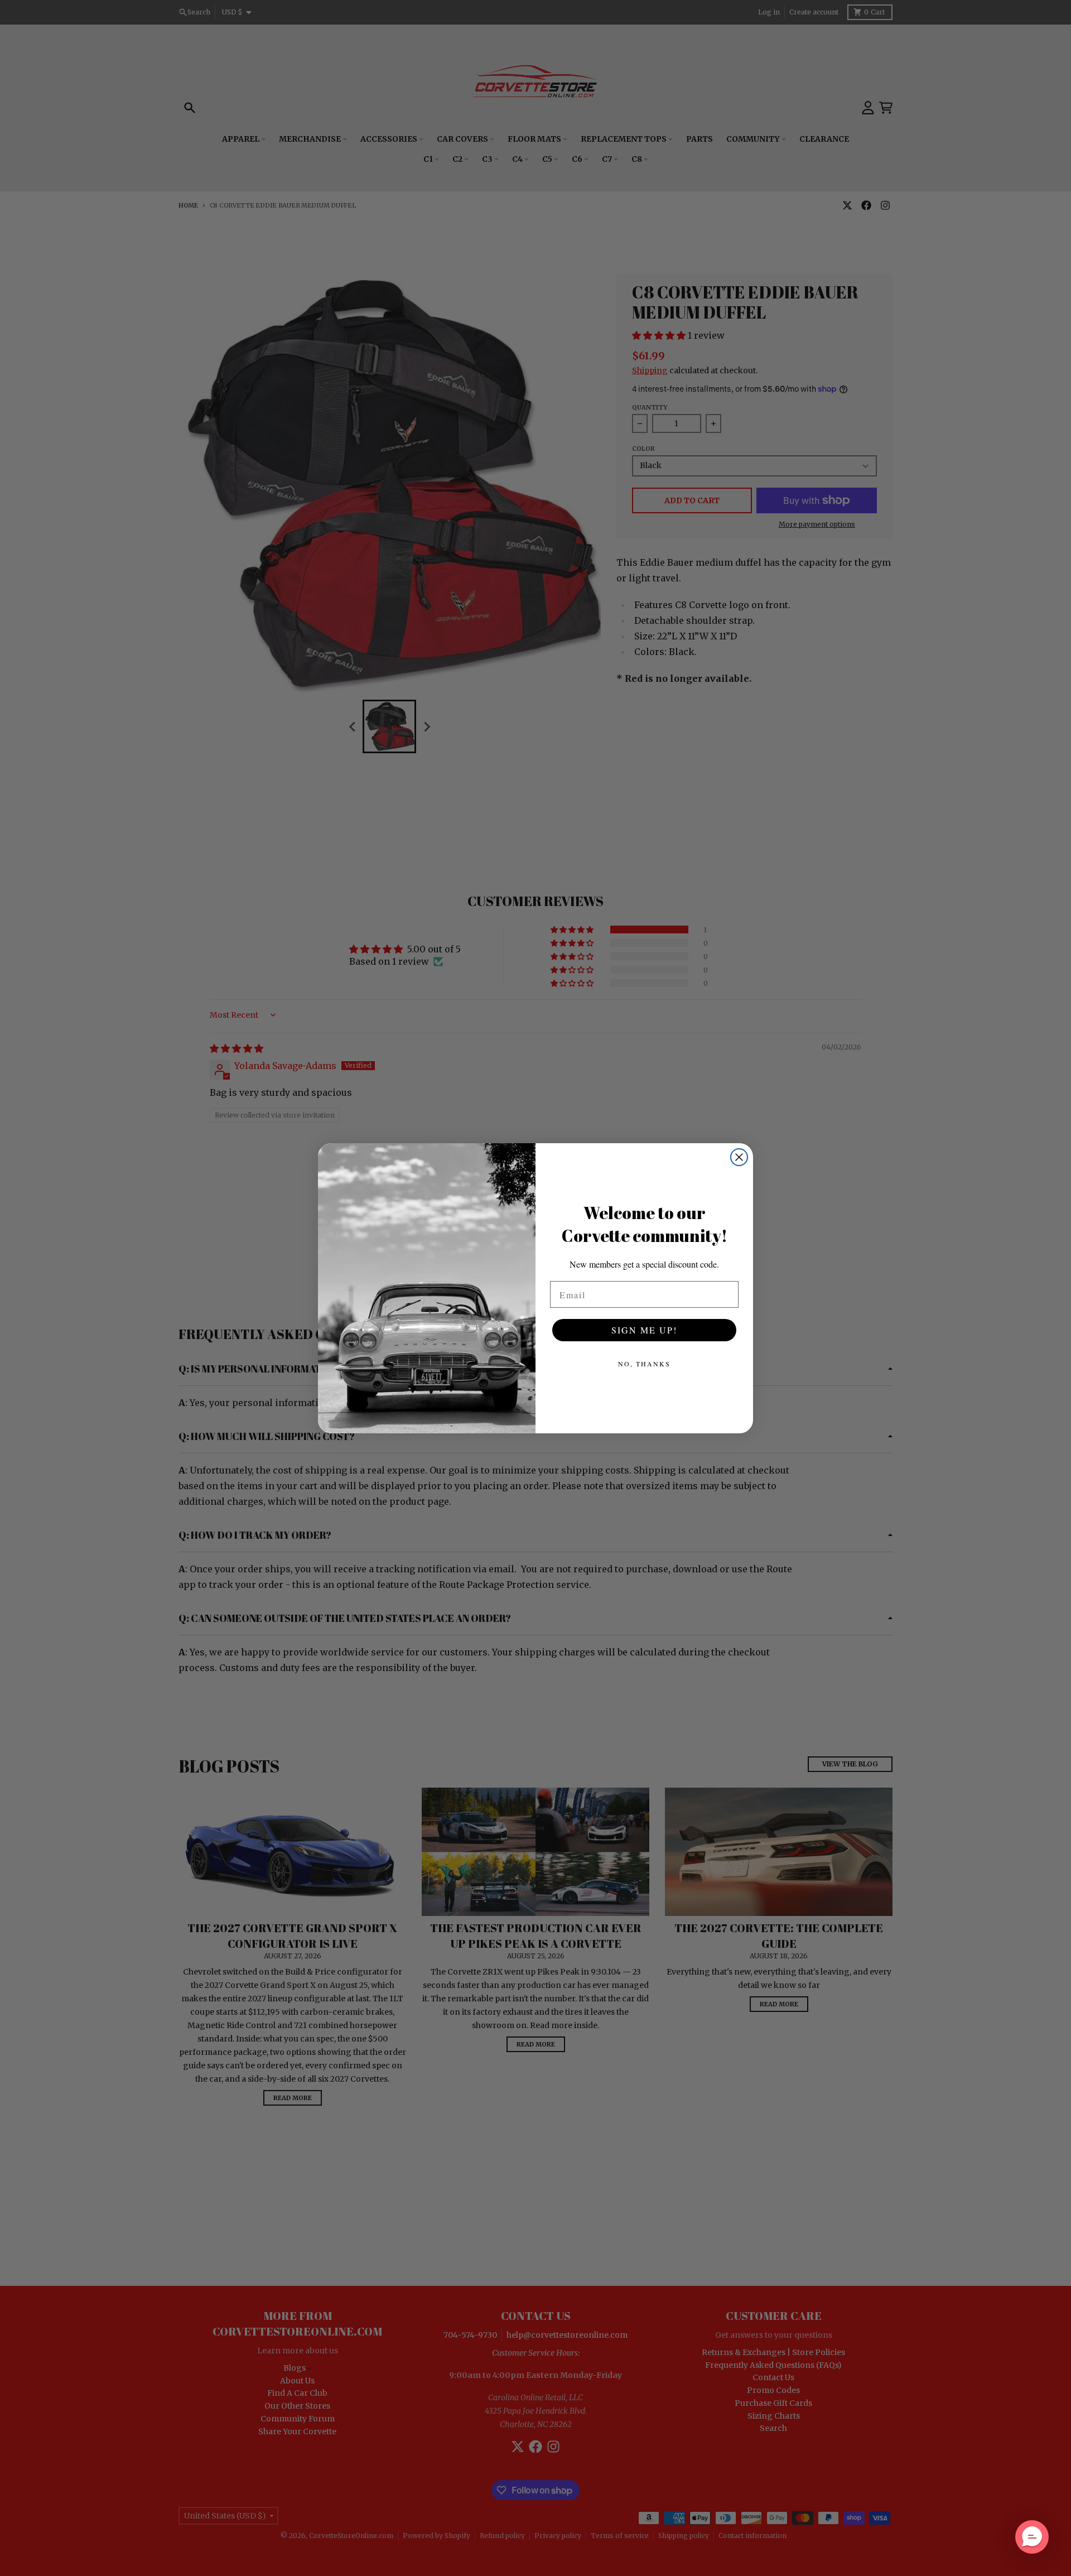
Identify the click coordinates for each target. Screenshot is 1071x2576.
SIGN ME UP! (644, 1330)
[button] (1032, 2537)
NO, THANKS (644, 1364)
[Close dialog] (739, 1157)
